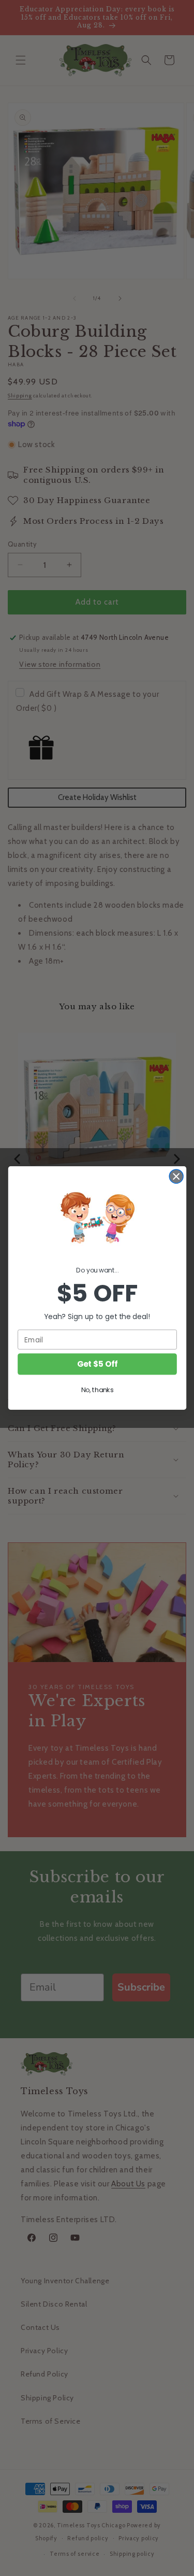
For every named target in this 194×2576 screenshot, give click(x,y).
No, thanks (97, 1390)
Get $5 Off (97, 1364)
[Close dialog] (176, 1176)
